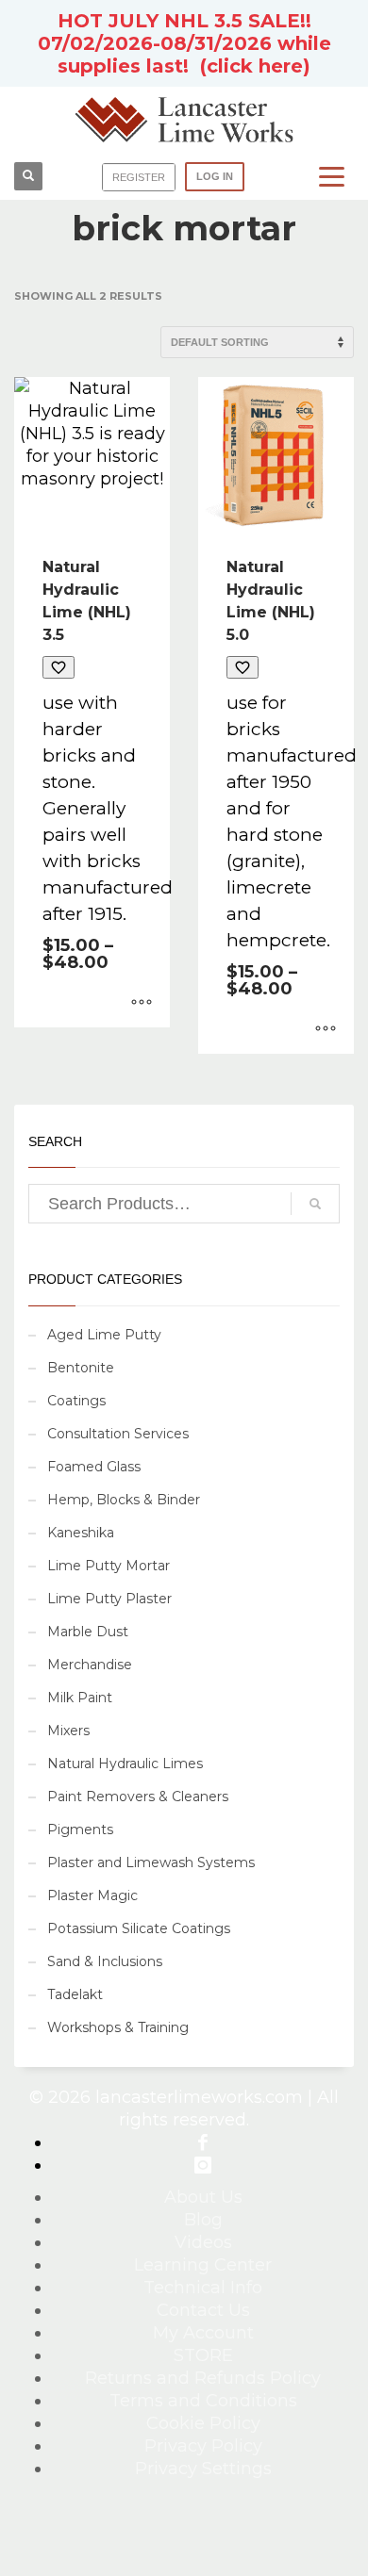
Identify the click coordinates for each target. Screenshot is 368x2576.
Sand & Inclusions (105, 1961)
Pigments (80, 1829)
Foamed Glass (94, 1467)
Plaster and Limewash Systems (151, 1862)
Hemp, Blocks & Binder (124, 1500)
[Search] (315, 1204)
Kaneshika (81, 1533)
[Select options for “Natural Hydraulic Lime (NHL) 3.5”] (142, 1004)
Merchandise (90, 1665)
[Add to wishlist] (59, 667)
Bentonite (81, 1368)
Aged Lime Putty (104, 1335)
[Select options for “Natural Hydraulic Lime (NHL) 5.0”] (326, 1030)
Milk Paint (80, 1698)
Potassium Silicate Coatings (139, 1928)
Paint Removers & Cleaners (138, 1797)
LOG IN (215, 176)
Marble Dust (88, 1632)
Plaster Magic (92, 1895)
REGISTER (139, 177)
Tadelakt (75, 1994)
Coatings (76, 1401)
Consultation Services (118, 1434)
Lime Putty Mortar (109, 1566)
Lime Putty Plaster (109, 1599)
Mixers (68, 1731)
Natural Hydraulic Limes (125, 1764)
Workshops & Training (118, 2027)
